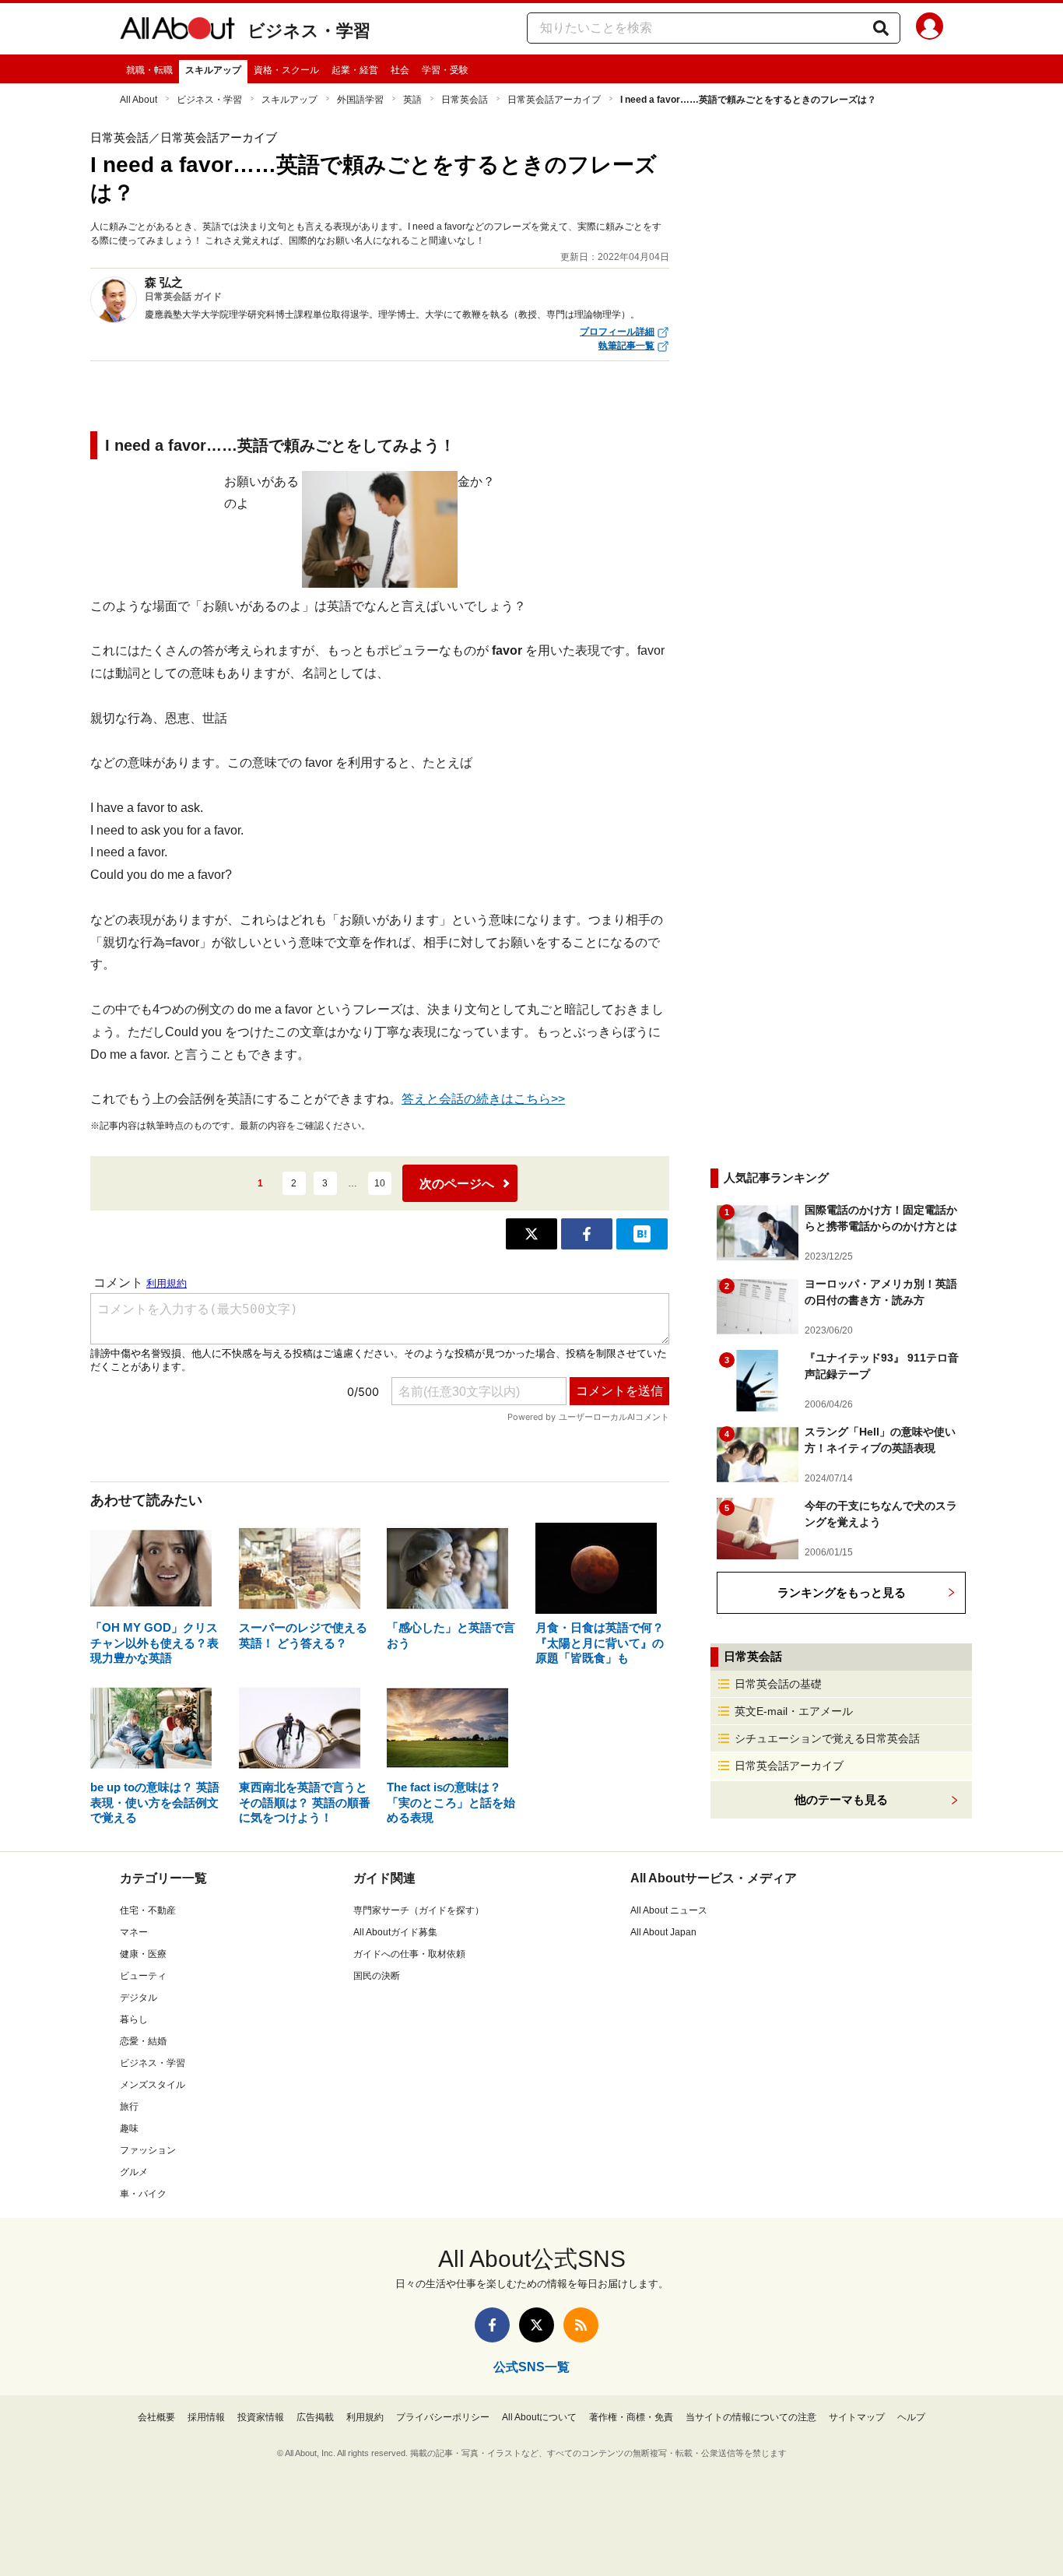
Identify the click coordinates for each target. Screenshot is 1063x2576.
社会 (400, 70)
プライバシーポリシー (443, 2417)
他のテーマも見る (841, 1799)
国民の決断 (377, 1976)
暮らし (134, 2019)
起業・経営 (355, 70)
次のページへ (457, 1184)
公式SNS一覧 (531, 2367)
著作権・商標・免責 (631, 2417)
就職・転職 (149, 70)
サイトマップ (857, 2417)
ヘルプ (911, 2417)
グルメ (134, 2172)
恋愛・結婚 (143, 2041)
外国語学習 (360, 100)
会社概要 (156, 2417)
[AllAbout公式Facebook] (492, 2325)
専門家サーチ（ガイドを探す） (419, 1910)
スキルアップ (213, 70)
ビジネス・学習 (309, 31)
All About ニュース (669, 1910)
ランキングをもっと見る (842, 1592)
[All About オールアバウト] (177, 31)
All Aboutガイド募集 (395, 1932)
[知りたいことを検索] (881, 28)
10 (380, 1183)
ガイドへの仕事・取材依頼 (409, 1954)
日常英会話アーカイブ (554, 100)
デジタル (139, 1998)
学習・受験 (445, 70)
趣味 (129, 2128)
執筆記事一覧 (626, 346)
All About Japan (663, 1932)
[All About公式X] (537, 2325)
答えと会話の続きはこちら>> (483, 1099)
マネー (134, 1932)
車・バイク (143, 2194)
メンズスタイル (153, 2085)
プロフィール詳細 (617, 332)
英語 (412, 100)
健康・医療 (143, 1954)
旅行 (129, 2107)
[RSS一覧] (581, 2325)
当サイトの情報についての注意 (751, 2417)
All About (139, 100)
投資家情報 (261, 2417)
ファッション (148, 2150)
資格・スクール (286, 70)
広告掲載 (315, 2417)
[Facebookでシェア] (587, 1234)
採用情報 (206, 2417)
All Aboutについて (539, 2417)
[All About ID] (930, 29)
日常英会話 (465, 100)
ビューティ (143, 1976)
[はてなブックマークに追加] (642, 1234)
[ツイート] (531, 1234)
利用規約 (365, 2417)
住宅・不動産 (148, 1910)
